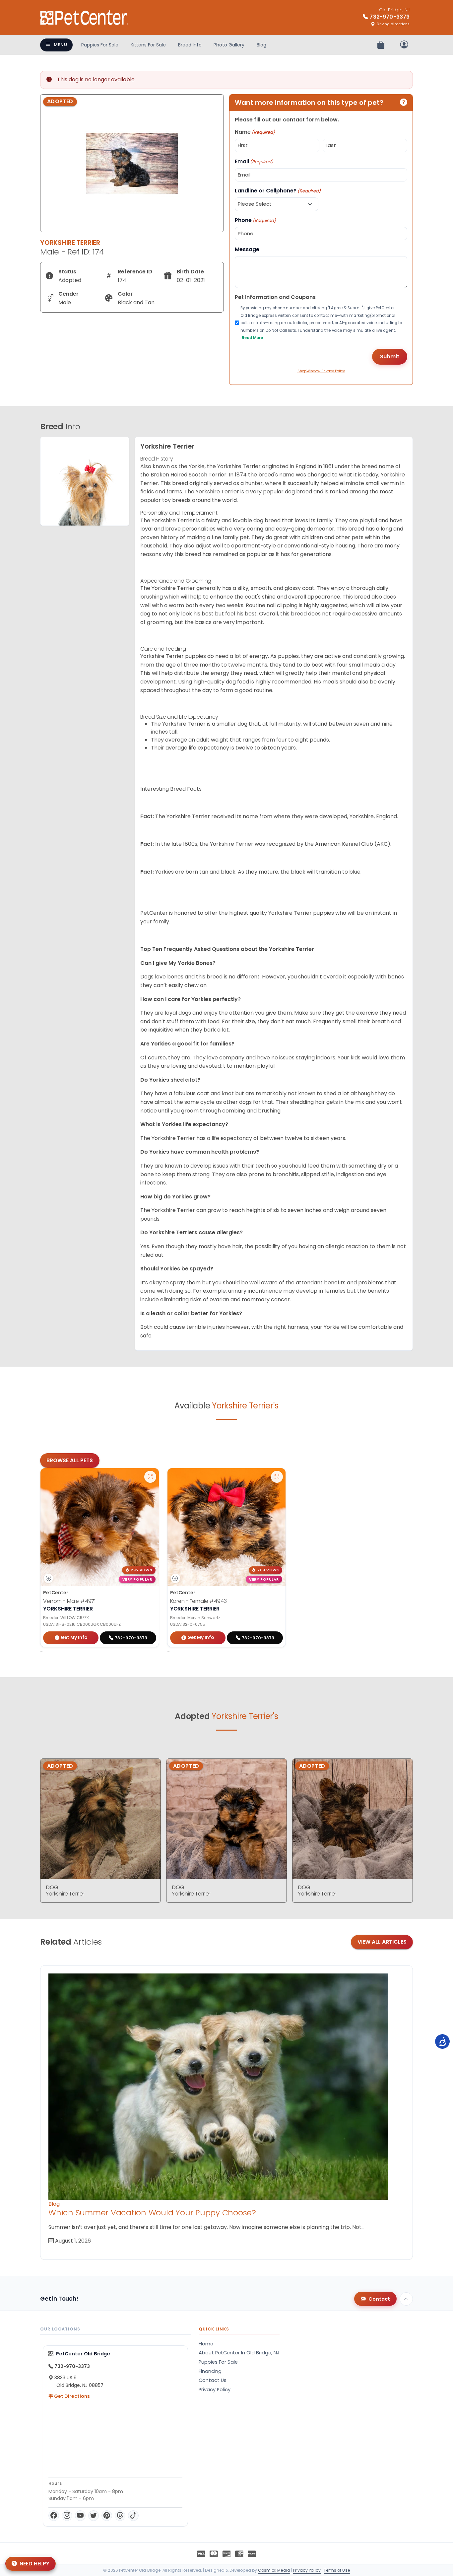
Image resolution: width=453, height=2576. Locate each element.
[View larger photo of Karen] (277, 1477)
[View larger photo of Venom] (150, 1477)
